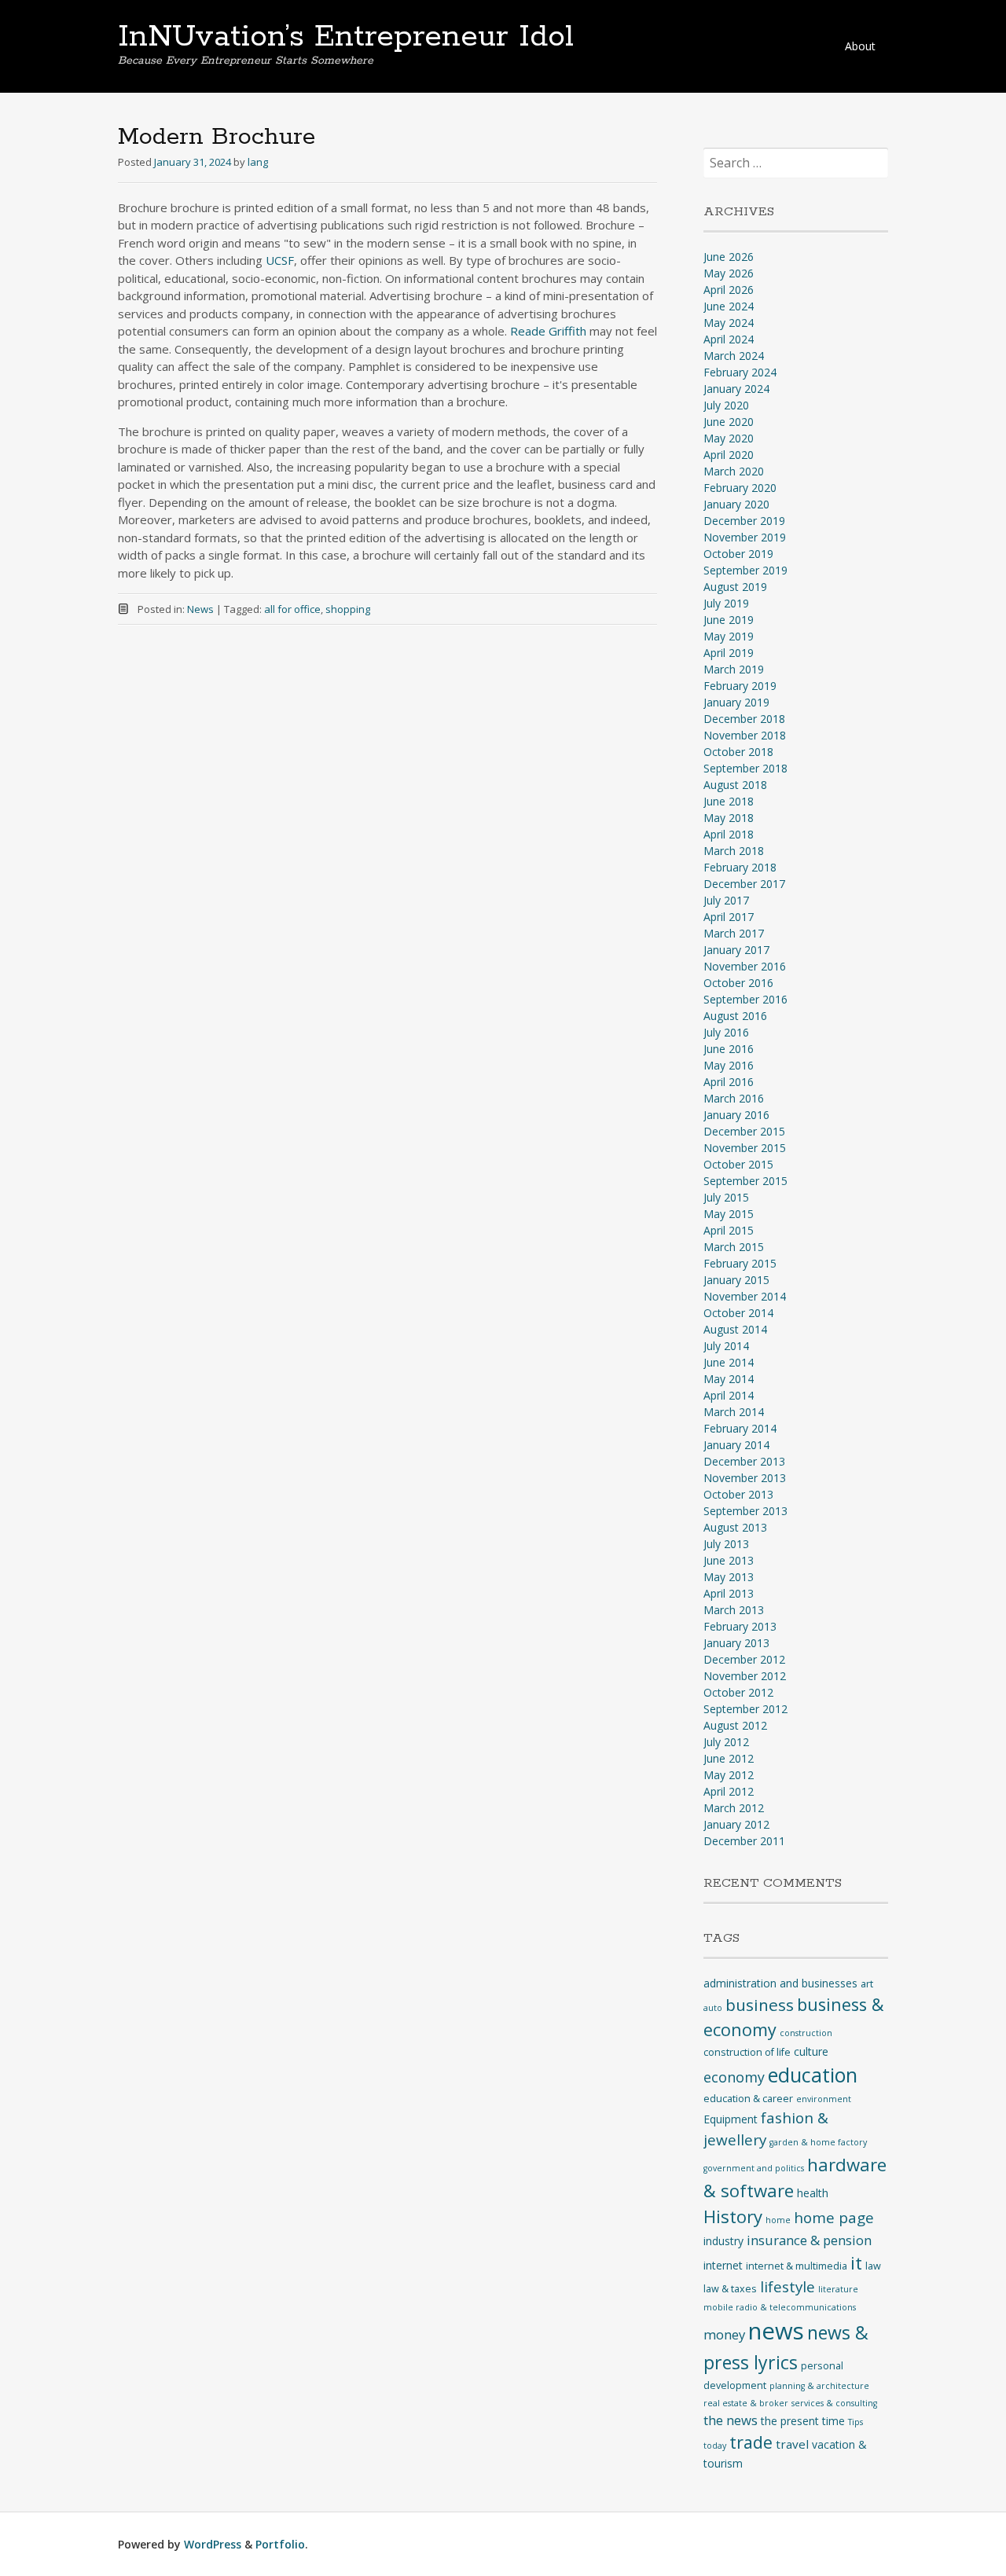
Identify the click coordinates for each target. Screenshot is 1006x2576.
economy (734, 2077)
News (200, 609)
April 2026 (729, 290)
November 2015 (745, 1148)
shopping (348, 609)
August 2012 (735, 1725)
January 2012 (736, 1824)
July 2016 (726, 1032)
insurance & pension (809, 2240)
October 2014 (738, 1313)
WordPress (213, 2544)
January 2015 (736, 1280)
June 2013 (729, 1560)
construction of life (747, 2052)
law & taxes (730, 2289)
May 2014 (729, 1379)
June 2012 (729, 1758)
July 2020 (726, 405)
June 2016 (729, 1049)
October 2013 (738, 1494)
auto (713, 2008)
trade (751, 2442)
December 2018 (744, 719)
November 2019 (745, 537)
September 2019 (745, 570)
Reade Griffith (548, 331)
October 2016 (738, 983)
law (873, 2266)
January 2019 (736, 702)
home (778, 2220)
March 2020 (734, 471)
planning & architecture (819, 2386)
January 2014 (736, 1445)
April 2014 (729, 1395)
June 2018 (729, 801)
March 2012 (734, 1808)
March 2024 (734, 356)
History (733, 2216)
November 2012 (745, 1676)
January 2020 (736, 504)
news (776, 2331)
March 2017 (734, 933)
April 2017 (729, 917)
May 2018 (729, 818)
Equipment (731, 2119)
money (724, 2334)
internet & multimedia (797, 2266)
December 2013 (744, 1461)
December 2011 (744, 1841)
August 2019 (735, 587)
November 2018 (745, 735)
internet (723, 2265)
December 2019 (744, 521)
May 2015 (729, 1214)
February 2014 (740, 1428)
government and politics (754, 2168)
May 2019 (729, 636)
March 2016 (734, 1098)
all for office (292, 609)
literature (838, 2289)
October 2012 (738, 1692)
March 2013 (734, 1610)
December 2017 (744, 884)
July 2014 (726, 1346)
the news (731, 2420)
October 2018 (738, 752)
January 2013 (736, 1643)
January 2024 (736, 389)
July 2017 (726, 900)
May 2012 (729, 1775)
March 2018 (734, 851)
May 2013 (729, 1577)
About (860, 46)
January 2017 (736, 950)
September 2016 (745, 999)
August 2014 (735, 1329)
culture (811, 2051)
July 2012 (726, 1742)
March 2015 (734, 1247)
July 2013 (726, 1544)
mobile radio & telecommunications (780, 2307)
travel (792, 2444)
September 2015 (745, 1181)
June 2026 (729, 257)
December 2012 (744, 1659)
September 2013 (745, 1511)
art (867, 1984)
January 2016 (736, 1115)
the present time (803, 2421)
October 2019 (738, 554)
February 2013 (740, 1626)
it (856, 2263)
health (813, 2193)
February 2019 (740, 686)
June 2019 (729, 620)
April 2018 (729, 834)
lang (258, 162)
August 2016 (735, 1016)
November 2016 (745, 966)
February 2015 (740, 1263)
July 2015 (726, 1197)
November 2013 (745, 1478)
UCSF (280, 260)
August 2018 (735, 785)
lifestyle (788, 2287)
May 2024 (729, 323)
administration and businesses (780, 1983)
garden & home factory (818, 2142)
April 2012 (729, 1791)
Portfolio (280, 2544)
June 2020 (729, 422)
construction (806, 2033)
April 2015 (729, 1230)
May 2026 (729, 273)
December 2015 (744, 1131)
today (715, 2446)
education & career (748, 2099)
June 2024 (729, 306)
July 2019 (726, 603)
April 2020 (729, 455)
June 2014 (729, 1362)
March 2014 (734, 1412)
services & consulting (834, 2403)
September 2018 (745, 768)
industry (723, 2241)
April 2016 (729, 1082)
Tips (855, 2422)
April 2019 (729, 653)
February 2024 (740, 372)
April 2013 (729, 1593)
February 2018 (740, 867)
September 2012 (745, 1709)
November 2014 (745, 1296)
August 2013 (735, 1527)
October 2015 (738, 1164)
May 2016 (729, 1065)
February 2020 (740, 488)
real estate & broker (746, 2403)
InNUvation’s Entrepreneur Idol (346, 37)
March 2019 (734, 669)
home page (834, 2218)
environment (824, 2099)
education (813, 2075)
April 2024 (729, 339)
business (760, 2005)
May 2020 (729, 438)
